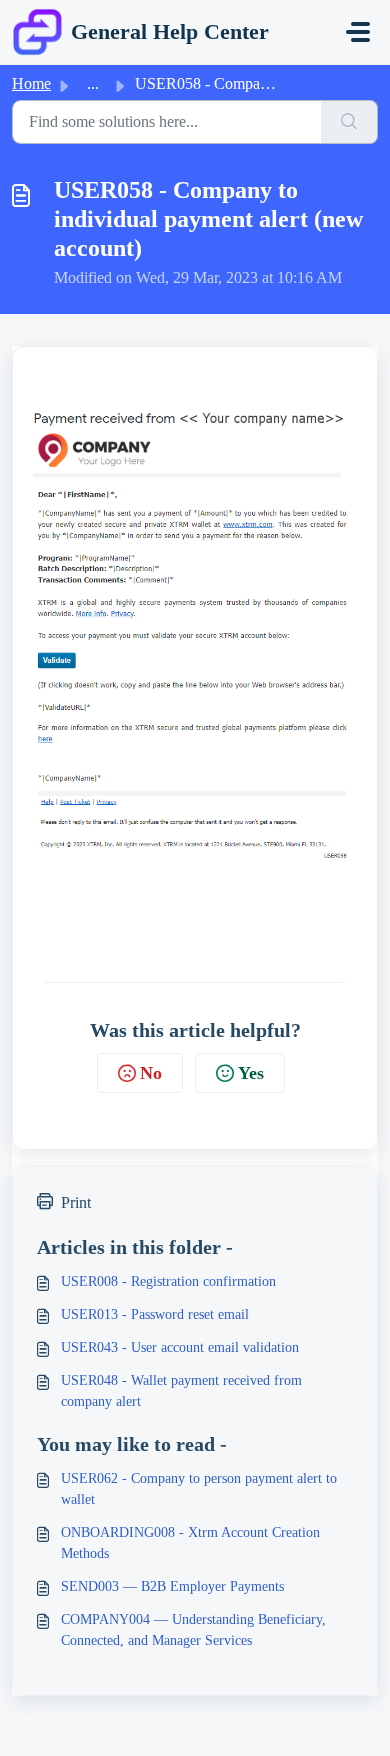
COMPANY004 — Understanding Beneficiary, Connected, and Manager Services (193, 1630)
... (93, 83)
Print (76, 1202)
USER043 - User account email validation (180, 1347)
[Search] (349, 122)
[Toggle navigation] (358, 32)
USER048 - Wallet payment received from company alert (181, 1391)
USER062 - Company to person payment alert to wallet (199, 1489)
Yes (251, 1073)
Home (31, 83)
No (151, 1073)
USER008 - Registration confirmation (168, 1281)
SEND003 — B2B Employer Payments (172, 1586)
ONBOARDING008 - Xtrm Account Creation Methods (190, 1543)
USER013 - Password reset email (155, 1314)
